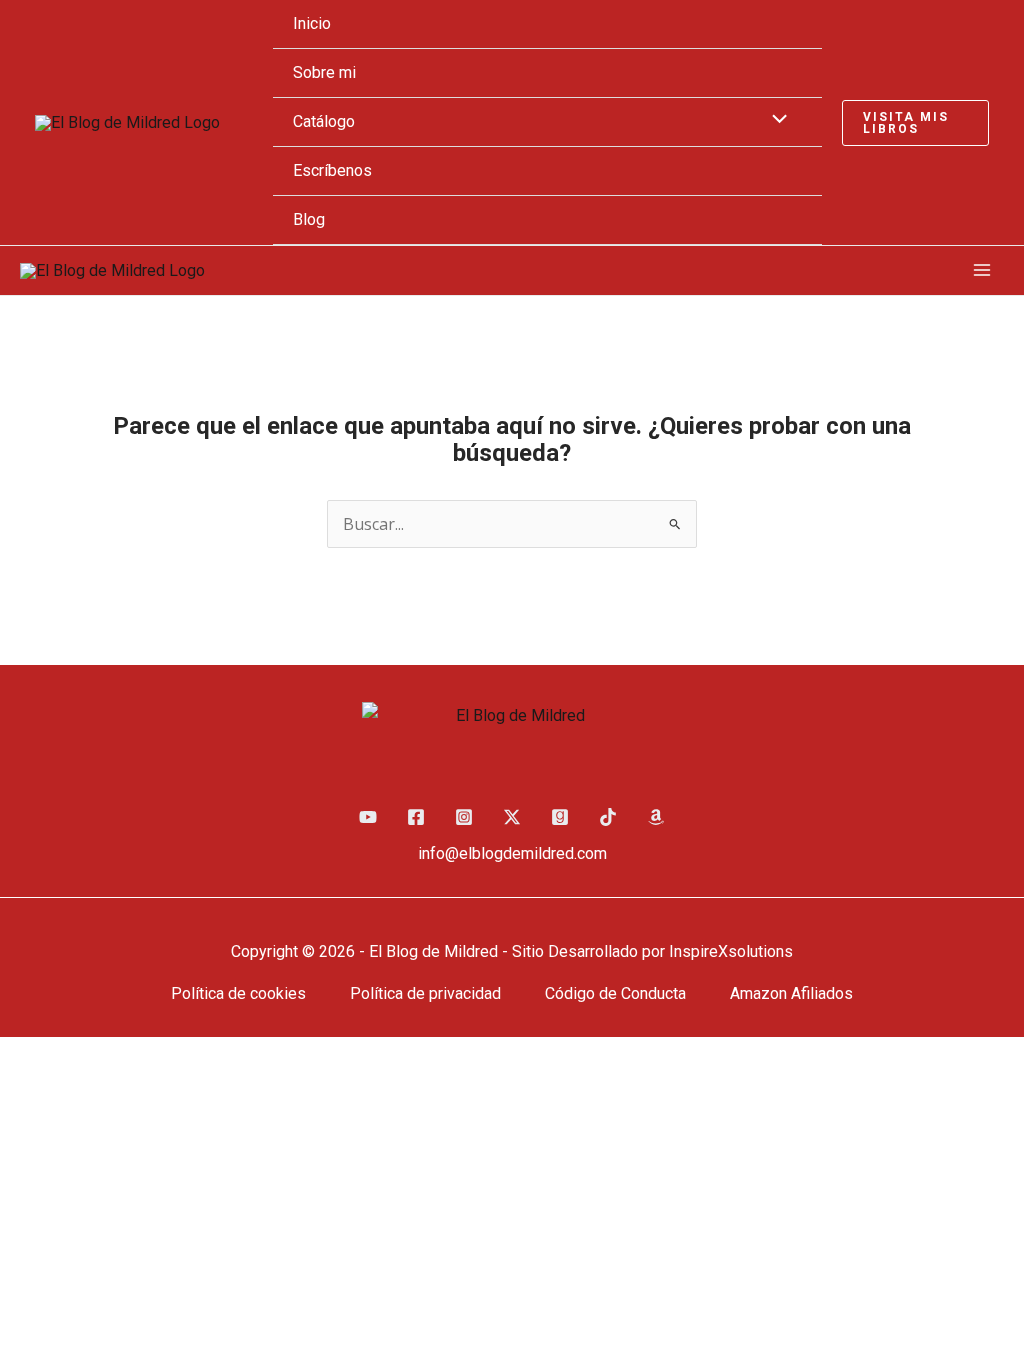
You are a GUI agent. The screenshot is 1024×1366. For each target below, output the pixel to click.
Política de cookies (238, 993)
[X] (512, 817)
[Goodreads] (560, 817)
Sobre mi (324, 72)
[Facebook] (416, 817)
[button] (915, 123)
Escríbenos (332, 170)
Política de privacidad (425, 993)
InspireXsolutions (731, 951)
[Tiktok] (608, 817)
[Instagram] (464, 817)
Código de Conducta (615, 993)
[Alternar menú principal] (982, 270)
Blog (309, 219)
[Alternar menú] (775, 121)
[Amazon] (656, 817)
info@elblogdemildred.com (512, 853)
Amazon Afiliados (791, 993)
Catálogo (324, 121)
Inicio (312, 23)
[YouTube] (368, 817)
